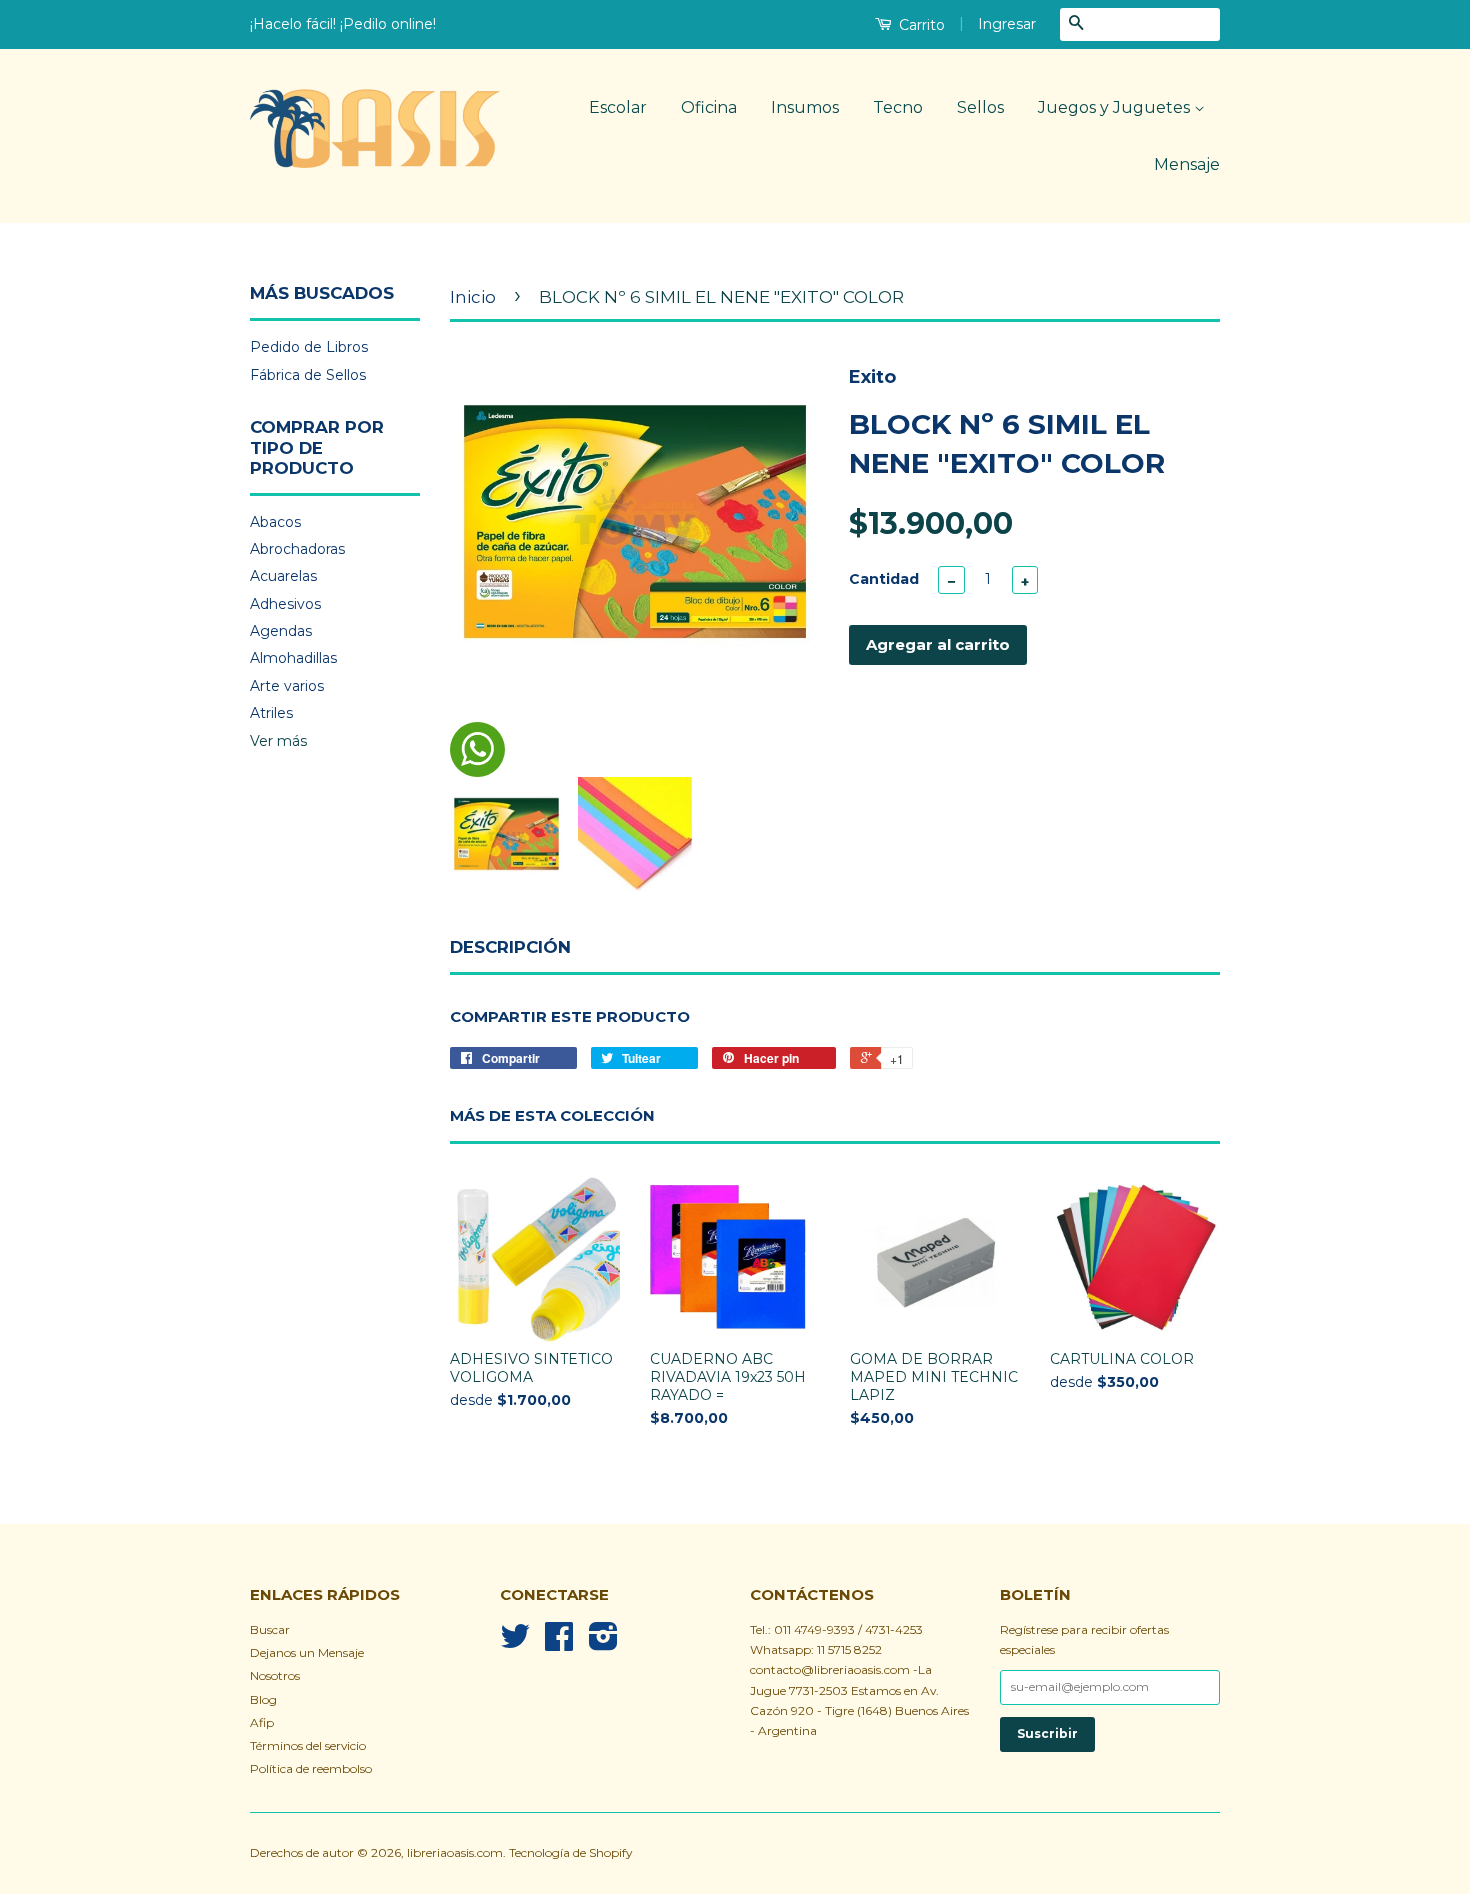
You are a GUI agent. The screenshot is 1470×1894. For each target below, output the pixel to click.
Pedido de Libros (309, 347)
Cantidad (884, 579)
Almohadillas (293, 658)
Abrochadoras (297, 549)
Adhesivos (285, 604)
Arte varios (287, 686)
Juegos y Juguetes (1116, 107)
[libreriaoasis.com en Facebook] (559, 1643)
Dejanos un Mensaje (307, 1652)
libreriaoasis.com (455, 1852)
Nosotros (275, 1675)
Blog (263, 1699)
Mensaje (1187, 164)
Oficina (709, 107)
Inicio (473, 297)
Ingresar (1007, 24)
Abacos (275, 522)
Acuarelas (283, 576)
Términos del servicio (308, 1745)
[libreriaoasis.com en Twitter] (515, 1643)
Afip (262, 1722)
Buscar (270, 1629)
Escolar (618, 107)
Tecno (898, 107)
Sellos (980, 107)
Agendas (281, 631)
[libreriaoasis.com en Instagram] (603, 1643)
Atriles (271, 713)
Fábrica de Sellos (308, 375)
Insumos (805, 107)
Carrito (920, 25)
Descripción (510, 947)
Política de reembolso (311, 1768)
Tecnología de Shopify (570, 1852)
